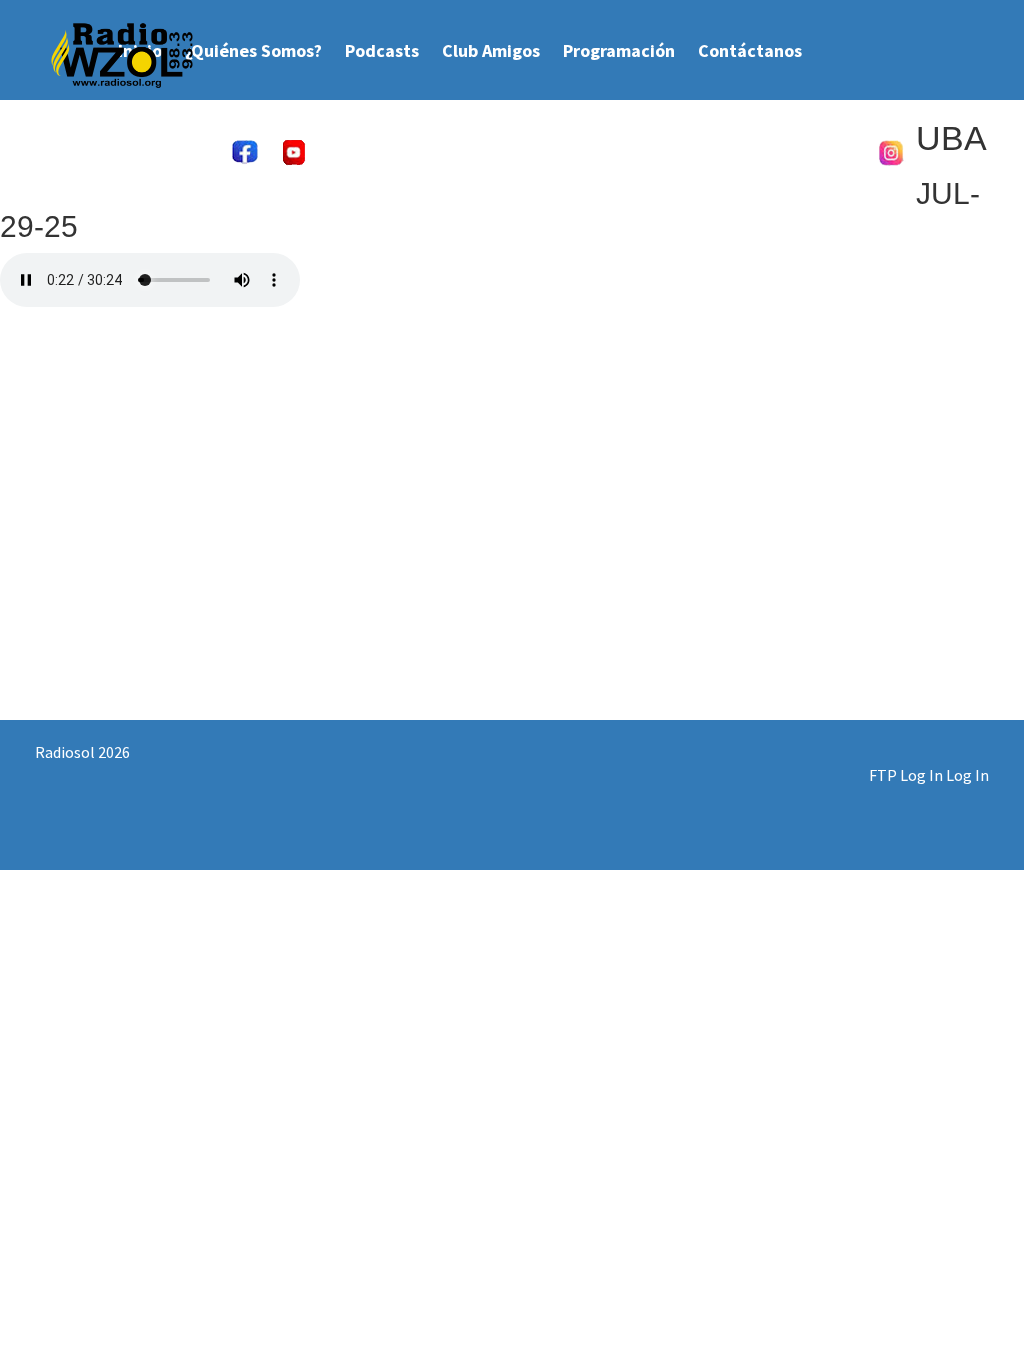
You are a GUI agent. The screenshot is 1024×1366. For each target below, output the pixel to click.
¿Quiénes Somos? (253, 50)
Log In (967, 775)
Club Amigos (491, 50)
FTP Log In (906, 775)
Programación (619, 50)
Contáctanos (750, 50)
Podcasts (382, 50)
